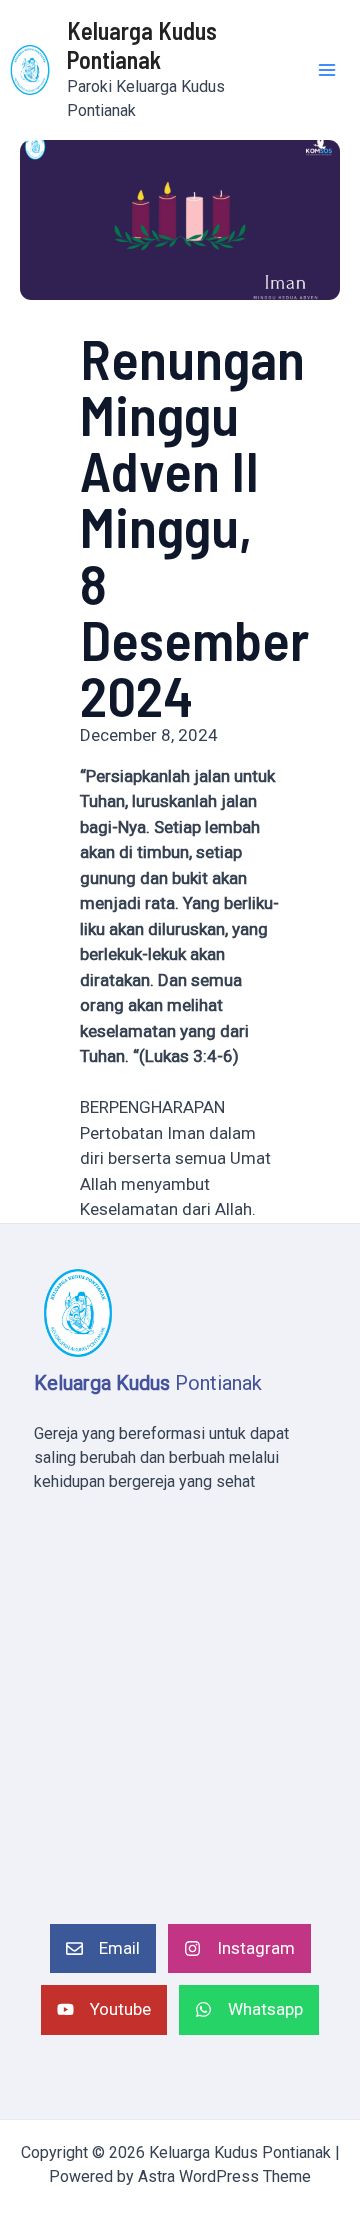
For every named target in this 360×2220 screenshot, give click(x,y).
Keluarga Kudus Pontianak (142, 45)
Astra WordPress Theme (224, 2176)
